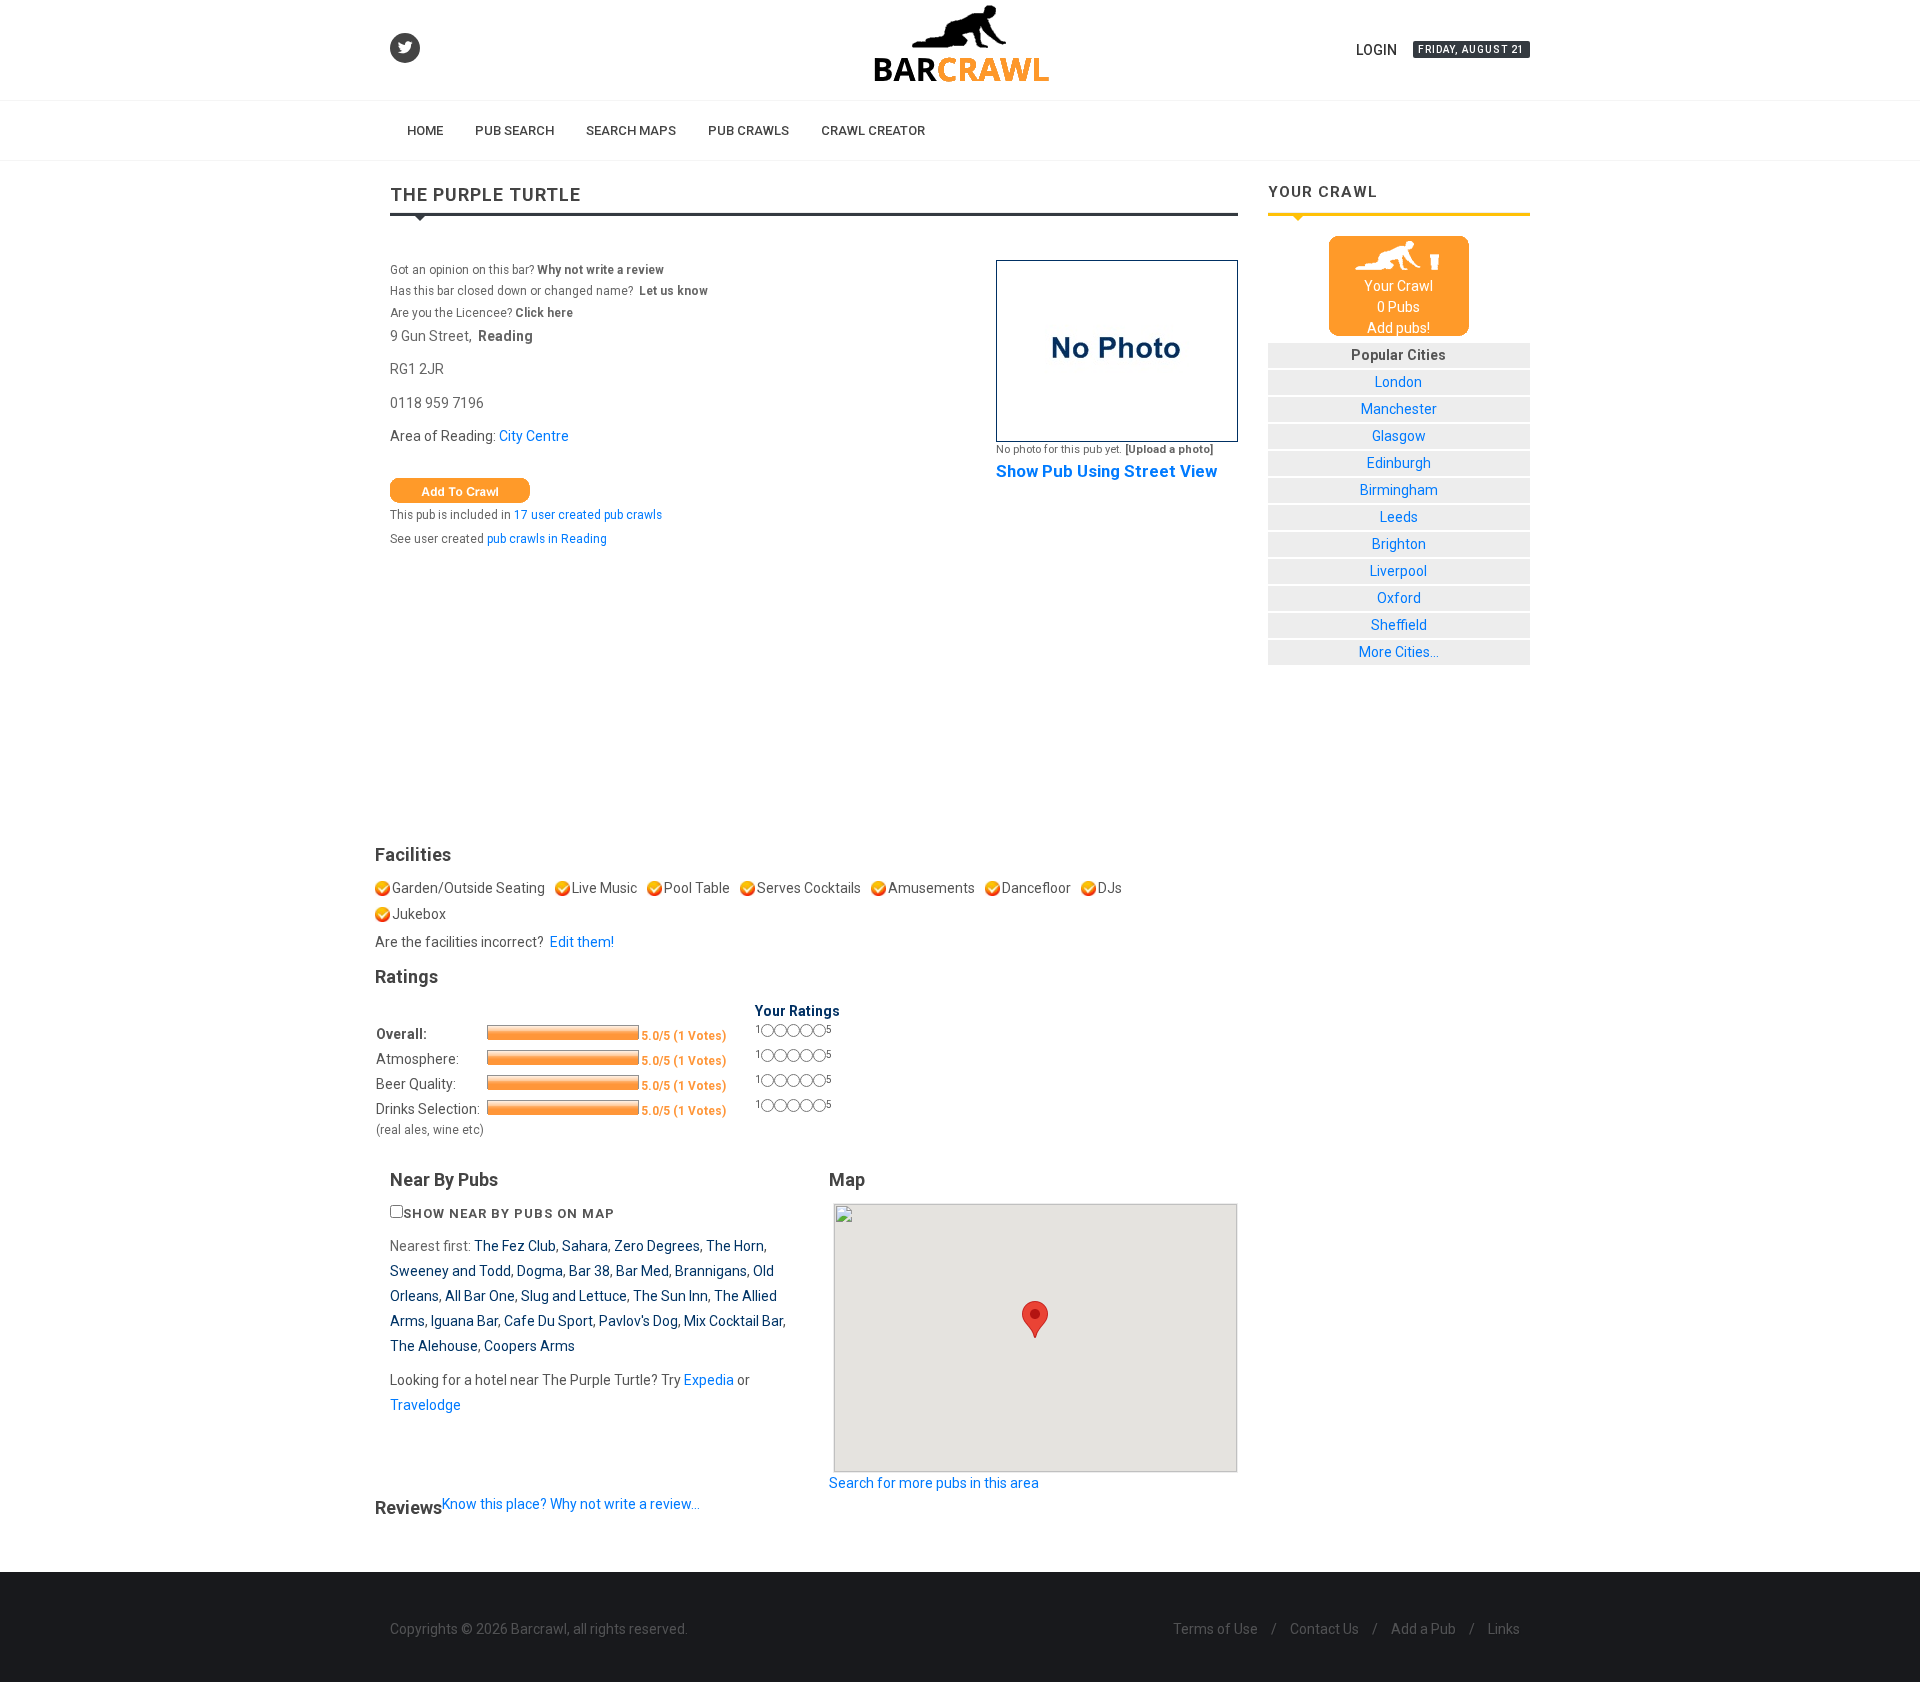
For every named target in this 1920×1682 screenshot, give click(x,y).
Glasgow (1399, 436)
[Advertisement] (814, 691)
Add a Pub (1423, 1629)
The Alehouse (434, 1346)
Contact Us (1324, 1629)
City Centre (534, 436)
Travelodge (425, 1405)
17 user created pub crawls (588, 515)
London (1398, 382)
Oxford (1399, 598)
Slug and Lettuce (574, 1296)
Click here (544, 313)
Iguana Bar (464, 1321)
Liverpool (1398, 571)
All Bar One (480, 1296)
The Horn (735, 1246)
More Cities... (1399, 652)
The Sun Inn (670, 1296)
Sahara (585, 1246)
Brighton (1399, 544)
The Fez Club (515, 1246)
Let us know (673, 291)
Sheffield (1399, 625)
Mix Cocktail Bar (733, 1321)
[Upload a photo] (1169, 449)
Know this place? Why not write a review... (571, 1504)
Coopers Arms (529, 1346)
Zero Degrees (657, 1246)
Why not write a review (599, 270)
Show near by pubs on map (509, 1213)
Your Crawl (1398, 286)
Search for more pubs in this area (934, 1483)
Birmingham (1399, 490)
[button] (1035, 1319)
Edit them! (582, 942)
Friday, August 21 (1471, 49)
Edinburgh (1399, 463)
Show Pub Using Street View (1106, 471)
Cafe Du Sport (548, 1321)
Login (1376, 50)
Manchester (1399, 409)
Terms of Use (1215, 1629)
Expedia (709, 1380)
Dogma (540, 1271)
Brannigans (711, 1271)
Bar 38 (589, 1271)
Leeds (1399, 517)
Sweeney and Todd (450, 1271)
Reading (505, 336)
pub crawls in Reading (547, 539)
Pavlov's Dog (638, 1321)
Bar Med (642, 1271)
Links (1504, 1629)
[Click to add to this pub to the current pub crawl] (460, 489)
